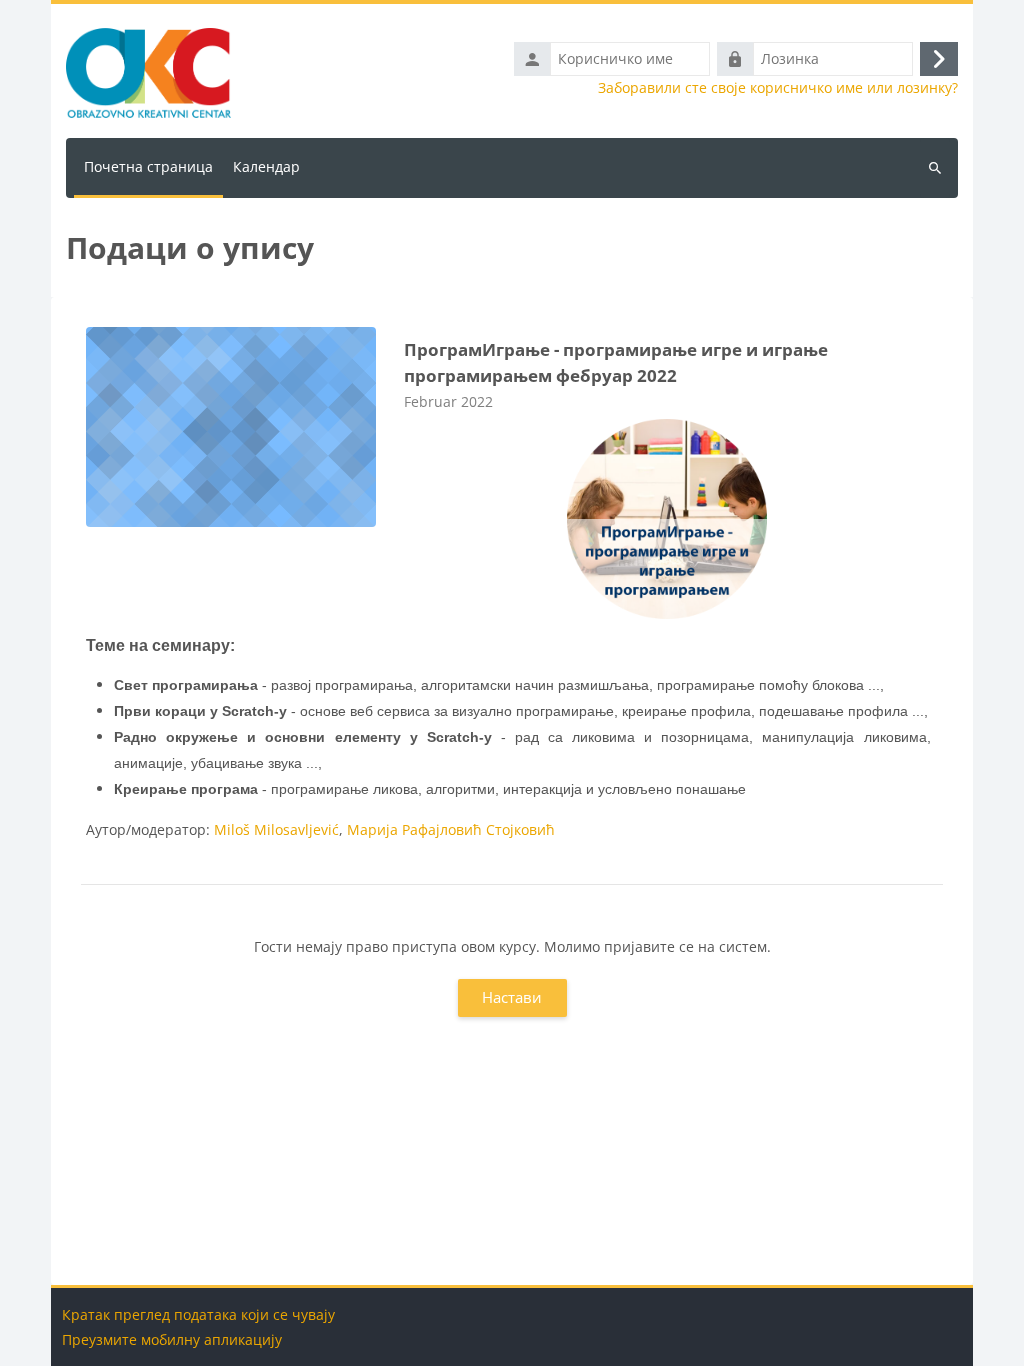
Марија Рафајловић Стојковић (451, 829)
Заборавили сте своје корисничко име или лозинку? (778, 88)
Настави (512, 997)
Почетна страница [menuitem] (148, 166)
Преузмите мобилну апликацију (172, 1339)
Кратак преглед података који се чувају (198, 1314)
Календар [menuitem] (266, 166)
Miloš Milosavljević (276, 829)
